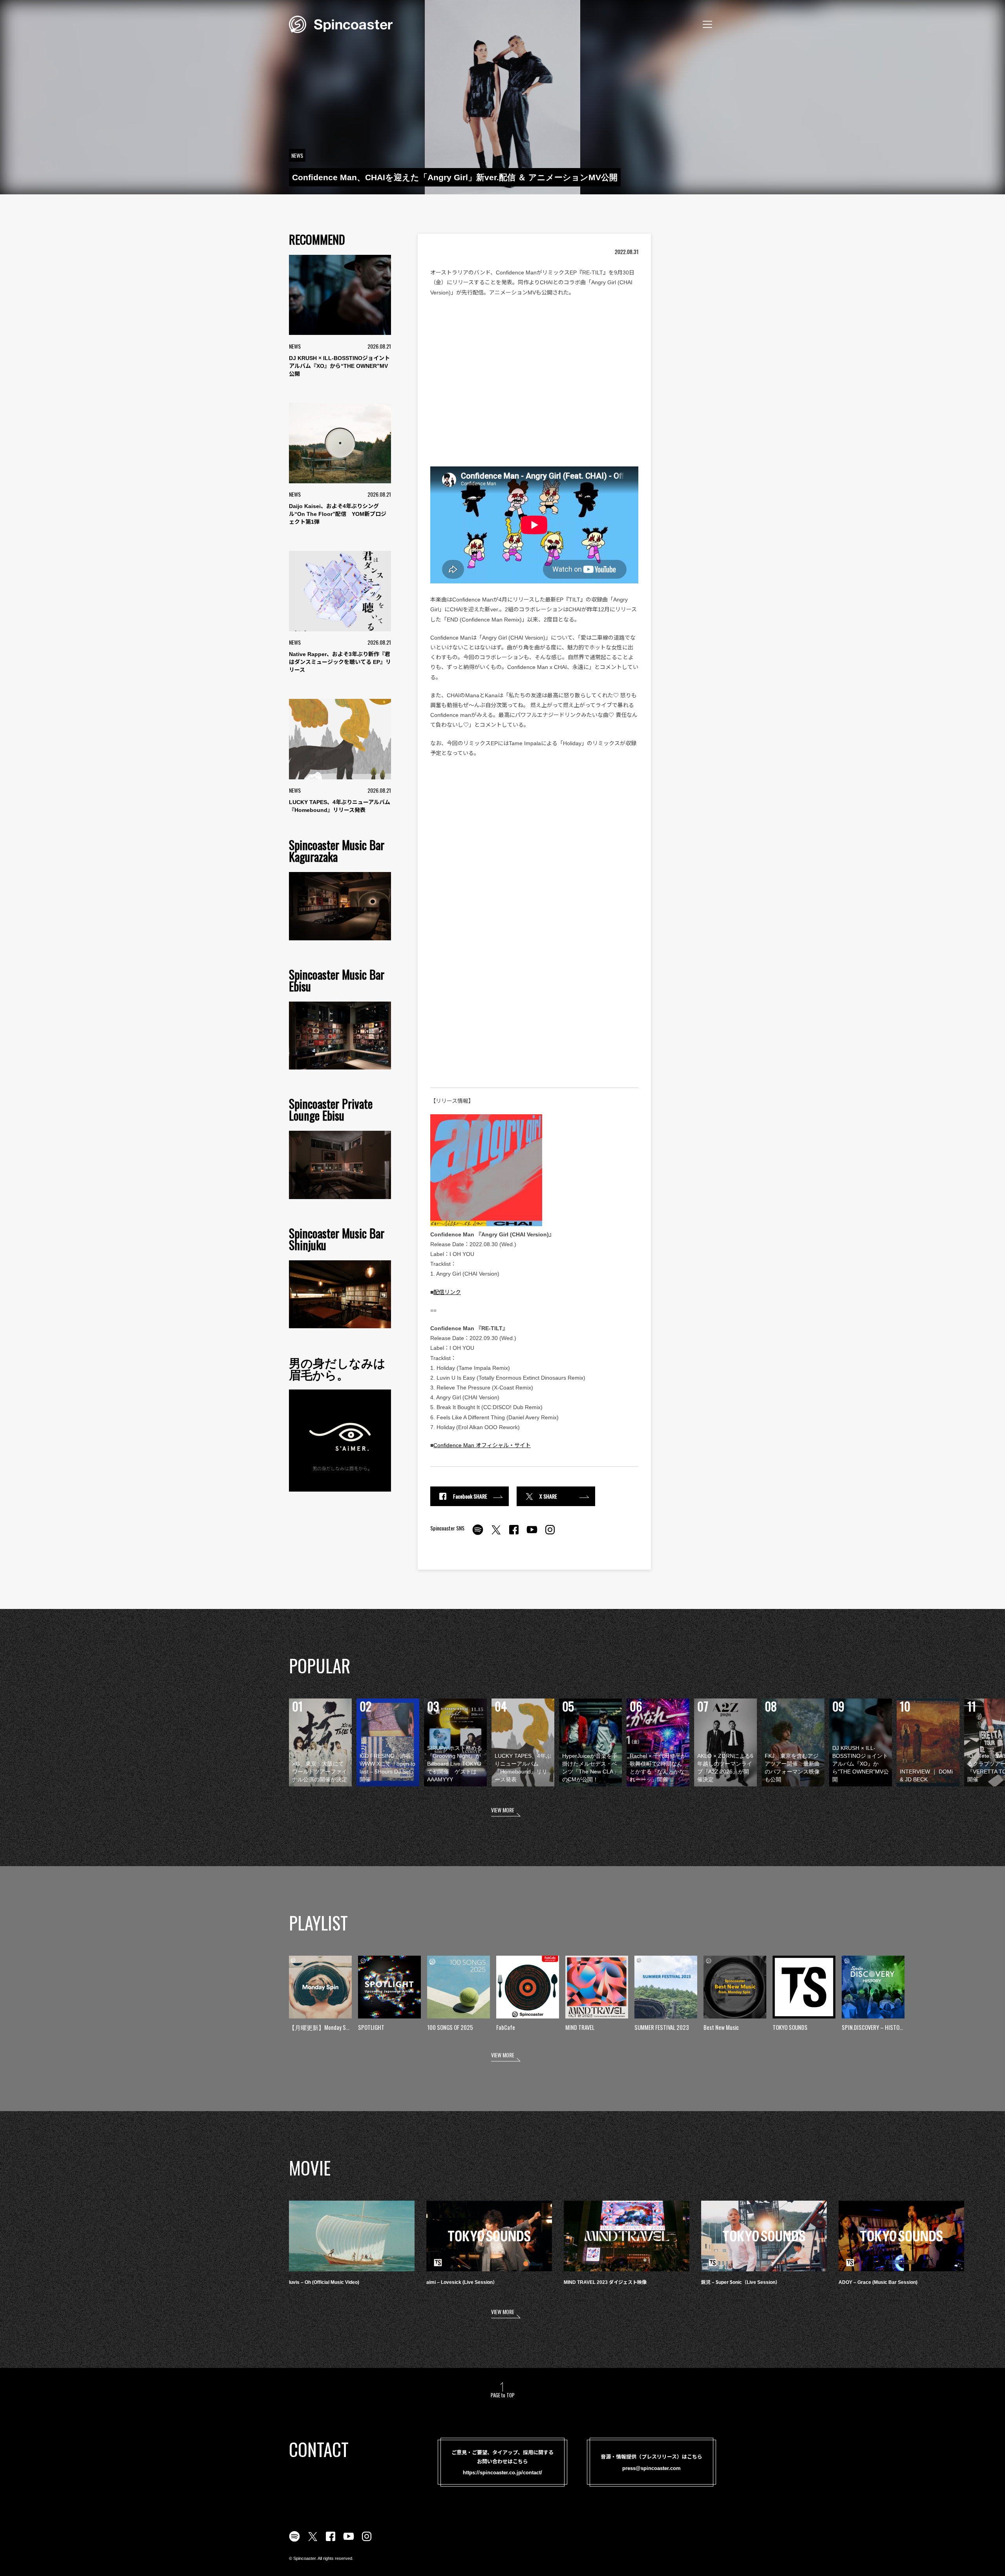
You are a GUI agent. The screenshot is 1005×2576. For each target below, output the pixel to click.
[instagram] (550, 1534)
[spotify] (478, 1534)
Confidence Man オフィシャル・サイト (482, 1445)
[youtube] (532, 1534)
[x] (496, 1534)
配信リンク (447, 1292)
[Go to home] (341, 24)
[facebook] (514, 1534)
